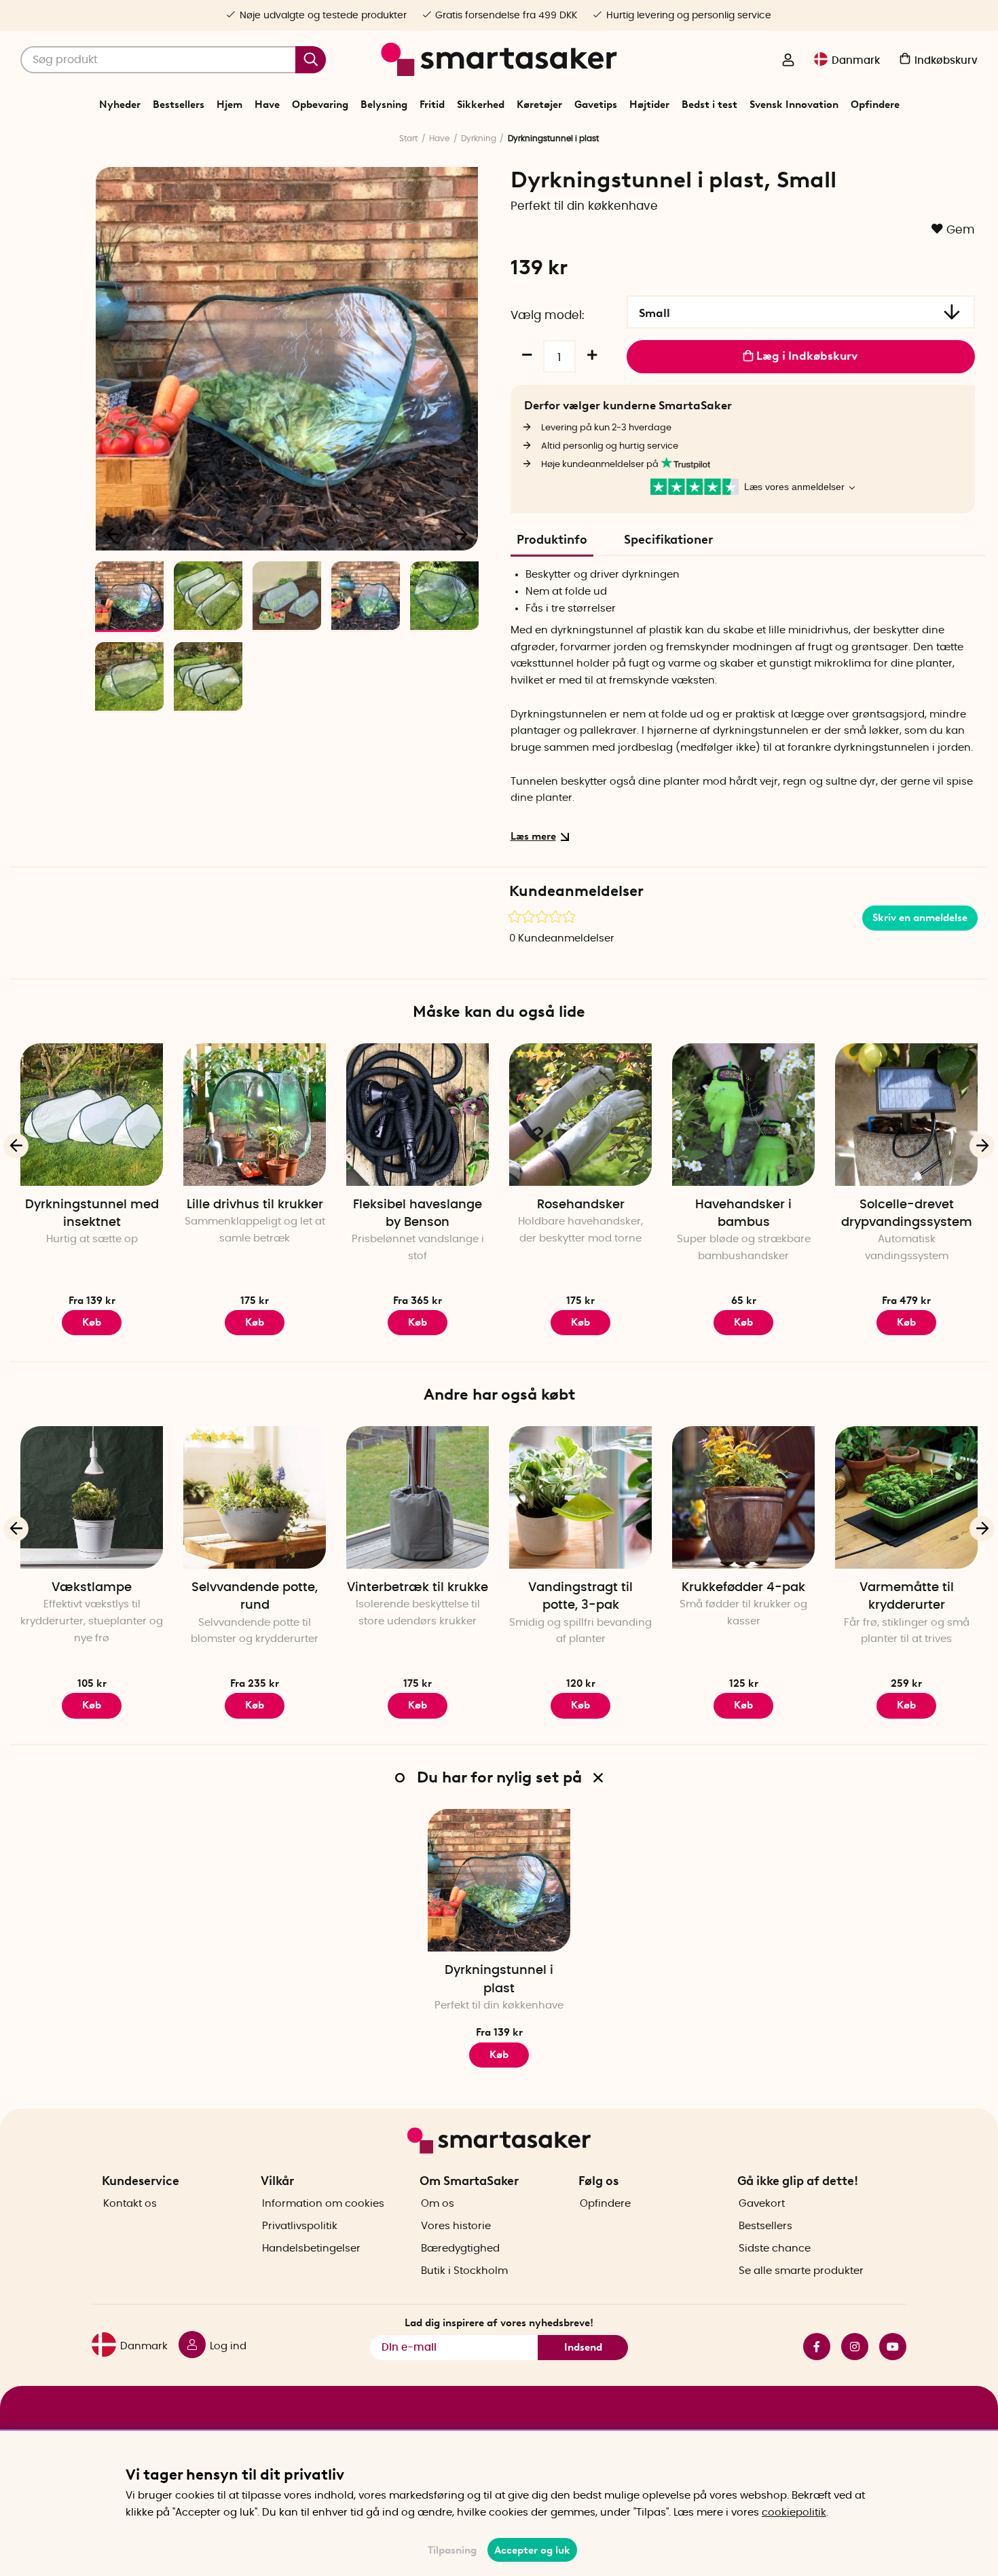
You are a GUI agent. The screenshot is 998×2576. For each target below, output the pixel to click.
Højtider (649, 105)
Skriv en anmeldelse (920, 918)
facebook (811, 2347)
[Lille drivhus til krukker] (255, 1115)
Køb (92, 1322)
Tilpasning (452, 2550)
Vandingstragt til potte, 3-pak (580, 1597)
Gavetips (596, 105)
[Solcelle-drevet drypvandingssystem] (906, 1115)
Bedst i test (709, 105)
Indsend (583, 2347)
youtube (887, 2347)
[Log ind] (788, 61)
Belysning (384, 105)
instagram (849, 2347)
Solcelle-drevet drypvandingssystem (907, 1214)
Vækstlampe (92, 1588)
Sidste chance (775, 2248)
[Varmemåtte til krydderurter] (906, 1497)
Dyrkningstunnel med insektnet (92, 1214)
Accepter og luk (532, 2550)
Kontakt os (130, 2204)
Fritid (432, 105)
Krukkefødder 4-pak (743, 1588)
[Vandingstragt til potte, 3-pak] (580, 1497)
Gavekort (762, 2204)
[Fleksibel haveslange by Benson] (418, 1115)
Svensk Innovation (794, 105)
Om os (438, 2204)
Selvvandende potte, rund (255, 1597)
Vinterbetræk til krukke (418, 1588)
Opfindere (875, 105)
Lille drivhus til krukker (255, 1205)
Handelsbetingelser (311, 2248)
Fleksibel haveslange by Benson (418, 1214)
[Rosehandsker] (580, 1115)
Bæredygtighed (460, 2248)
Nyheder (120, 105)
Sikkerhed (481, 105)
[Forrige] (113, 534)
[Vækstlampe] (92, 1497)
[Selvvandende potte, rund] (255, 1497)
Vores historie (456, 2226)
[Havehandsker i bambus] (743, 1115)
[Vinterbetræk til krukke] (418, 1497)
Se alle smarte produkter (801, 2271)
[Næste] (461, 534)
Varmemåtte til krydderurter (907, 1597)
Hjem (229, 105)
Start (408, 138)
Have (267, 105)
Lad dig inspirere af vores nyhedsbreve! (499, 2323)
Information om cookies (323, 2204)
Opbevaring (320, 105)
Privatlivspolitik (300, 2226)
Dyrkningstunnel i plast (499, 1979)
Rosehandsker (581, 1205)
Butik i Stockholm (464, 2271)
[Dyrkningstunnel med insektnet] (92, 1115)
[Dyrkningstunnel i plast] (499, 1880)
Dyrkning (479, 138)
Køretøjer (539, 105)
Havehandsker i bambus (743, 1214)
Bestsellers (179, 105)
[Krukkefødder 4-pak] (743, 1497)
